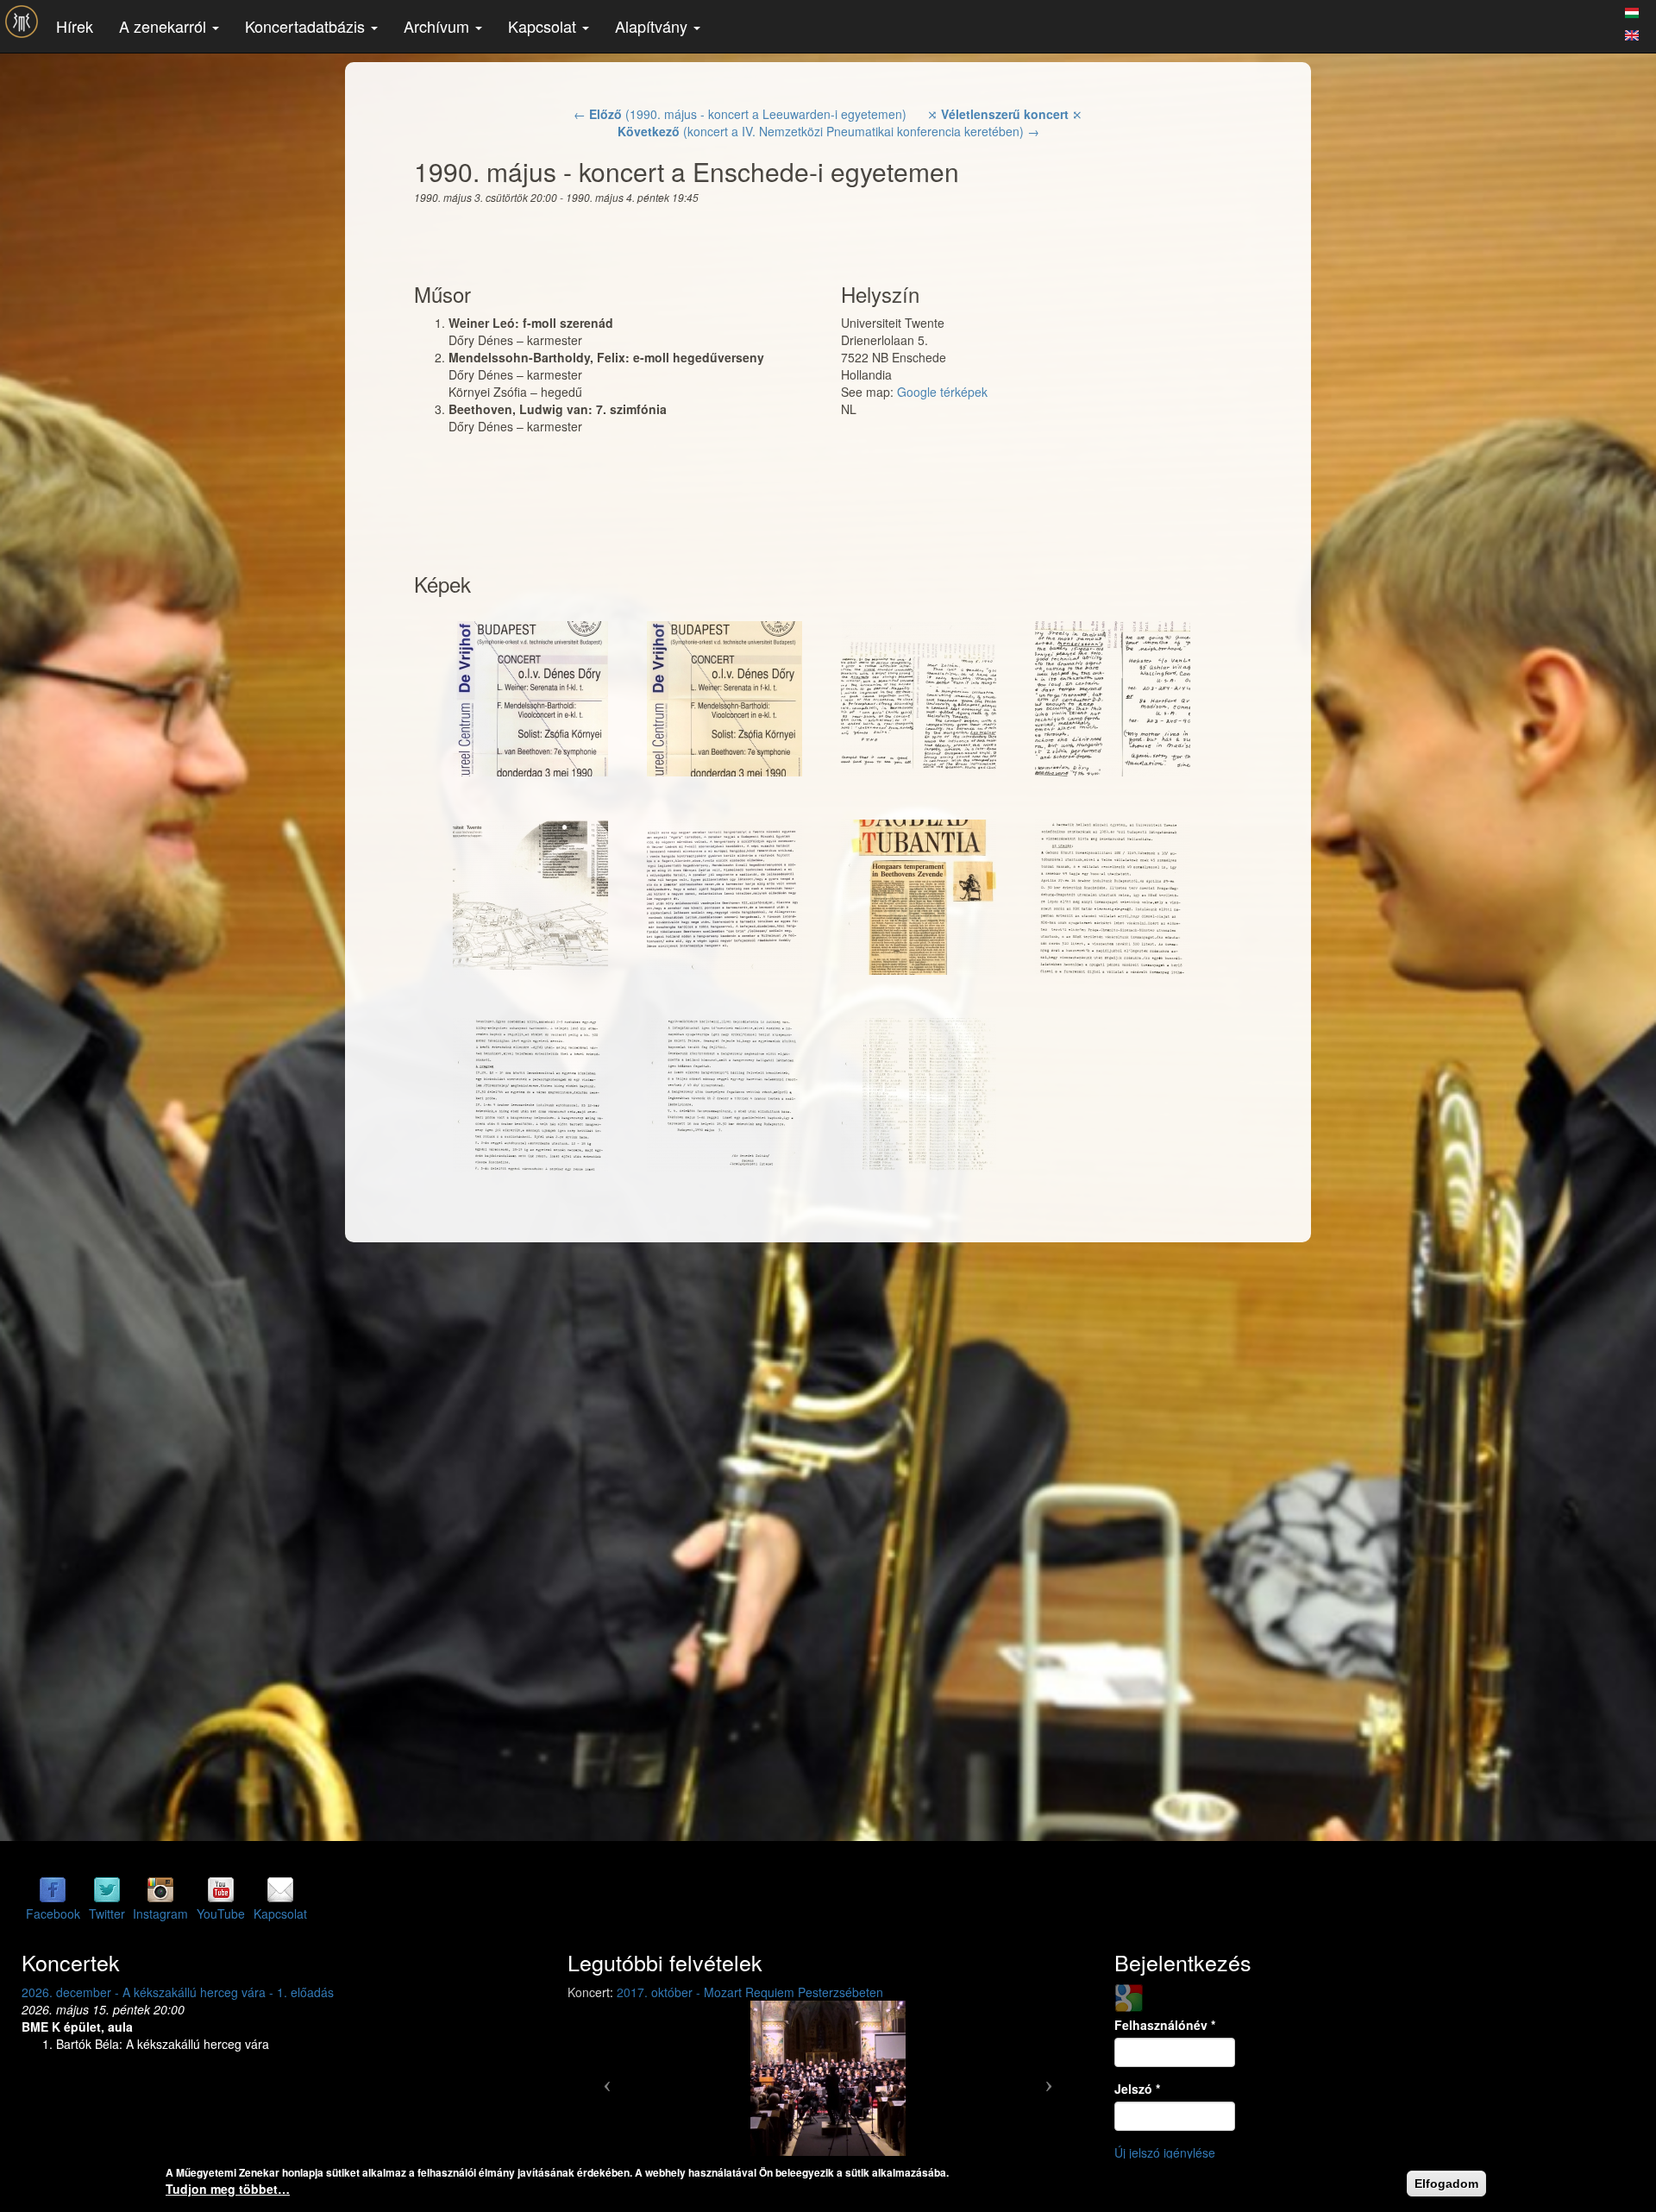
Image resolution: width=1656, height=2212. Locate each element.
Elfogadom (1446, 2184)
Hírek (75, 26)
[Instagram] (160, 1889)
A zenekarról (165, 26)
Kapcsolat (544, 26)
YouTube (221, 1914)
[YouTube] (221, 1889)
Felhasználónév (1165, 2025)
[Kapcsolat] (280, 1889)
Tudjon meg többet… (228, 2189)
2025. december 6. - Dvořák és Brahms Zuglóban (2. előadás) (191, 1992)
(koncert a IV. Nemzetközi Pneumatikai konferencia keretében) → (828, 131)
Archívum (439, 26)
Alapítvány (653, 26)
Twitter (107, 1914)
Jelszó (1137, 2089)
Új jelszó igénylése (1165, 2152)
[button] (606, 2078)
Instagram (160, 1914)
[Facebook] (53, 1889)
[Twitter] (107, 1889)
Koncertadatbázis (307, 26)
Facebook (53, 1914)
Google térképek (942, 392)
